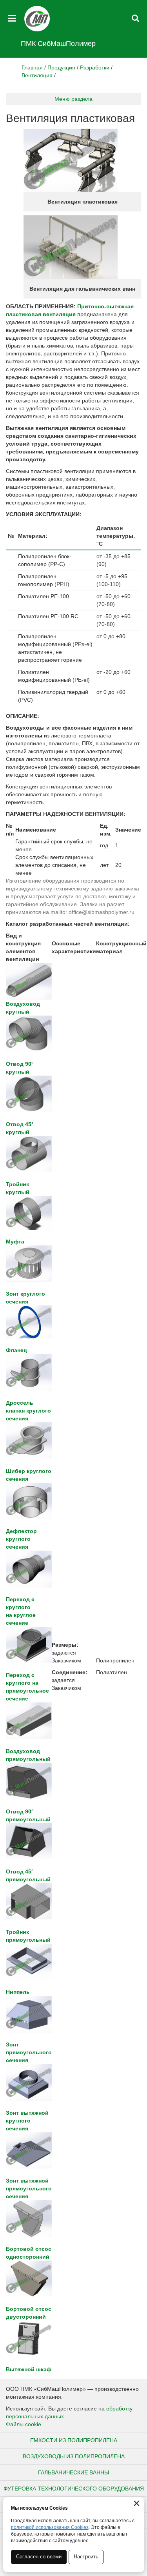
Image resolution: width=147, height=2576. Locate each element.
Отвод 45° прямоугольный (28, 1875)
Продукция (61, 67)
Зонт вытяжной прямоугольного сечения (29, 2188)
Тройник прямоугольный (28, 1936)
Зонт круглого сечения (25, 1298)
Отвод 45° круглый (20, 1128)
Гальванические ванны (73, 2472)
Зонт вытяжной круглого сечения (27, 2121)
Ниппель (18, 1992)
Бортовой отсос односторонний (29, 2253)
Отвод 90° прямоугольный (28, 1815)
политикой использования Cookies (50, 2527)
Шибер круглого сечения (29, 1475)
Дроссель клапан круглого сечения (28, 1411)
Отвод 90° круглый (20, 1068)
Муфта (15, 1241)
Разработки (95, 67)
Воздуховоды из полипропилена (74, 2456)
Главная (32, 67)
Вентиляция (37, 75)
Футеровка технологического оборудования (74, 2489)
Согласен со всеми (39, 2557)
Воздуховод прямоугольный (28, 1755)
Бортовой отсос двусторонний (29, 2313)
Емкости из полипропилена (74, 2440)
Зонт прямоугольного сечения (29, 2052)
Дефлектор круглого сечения (21, 1539)
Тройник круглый (18, 1188)
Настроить (86, 2557)
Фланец (16, 1350)
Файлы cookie (24, 2424)
